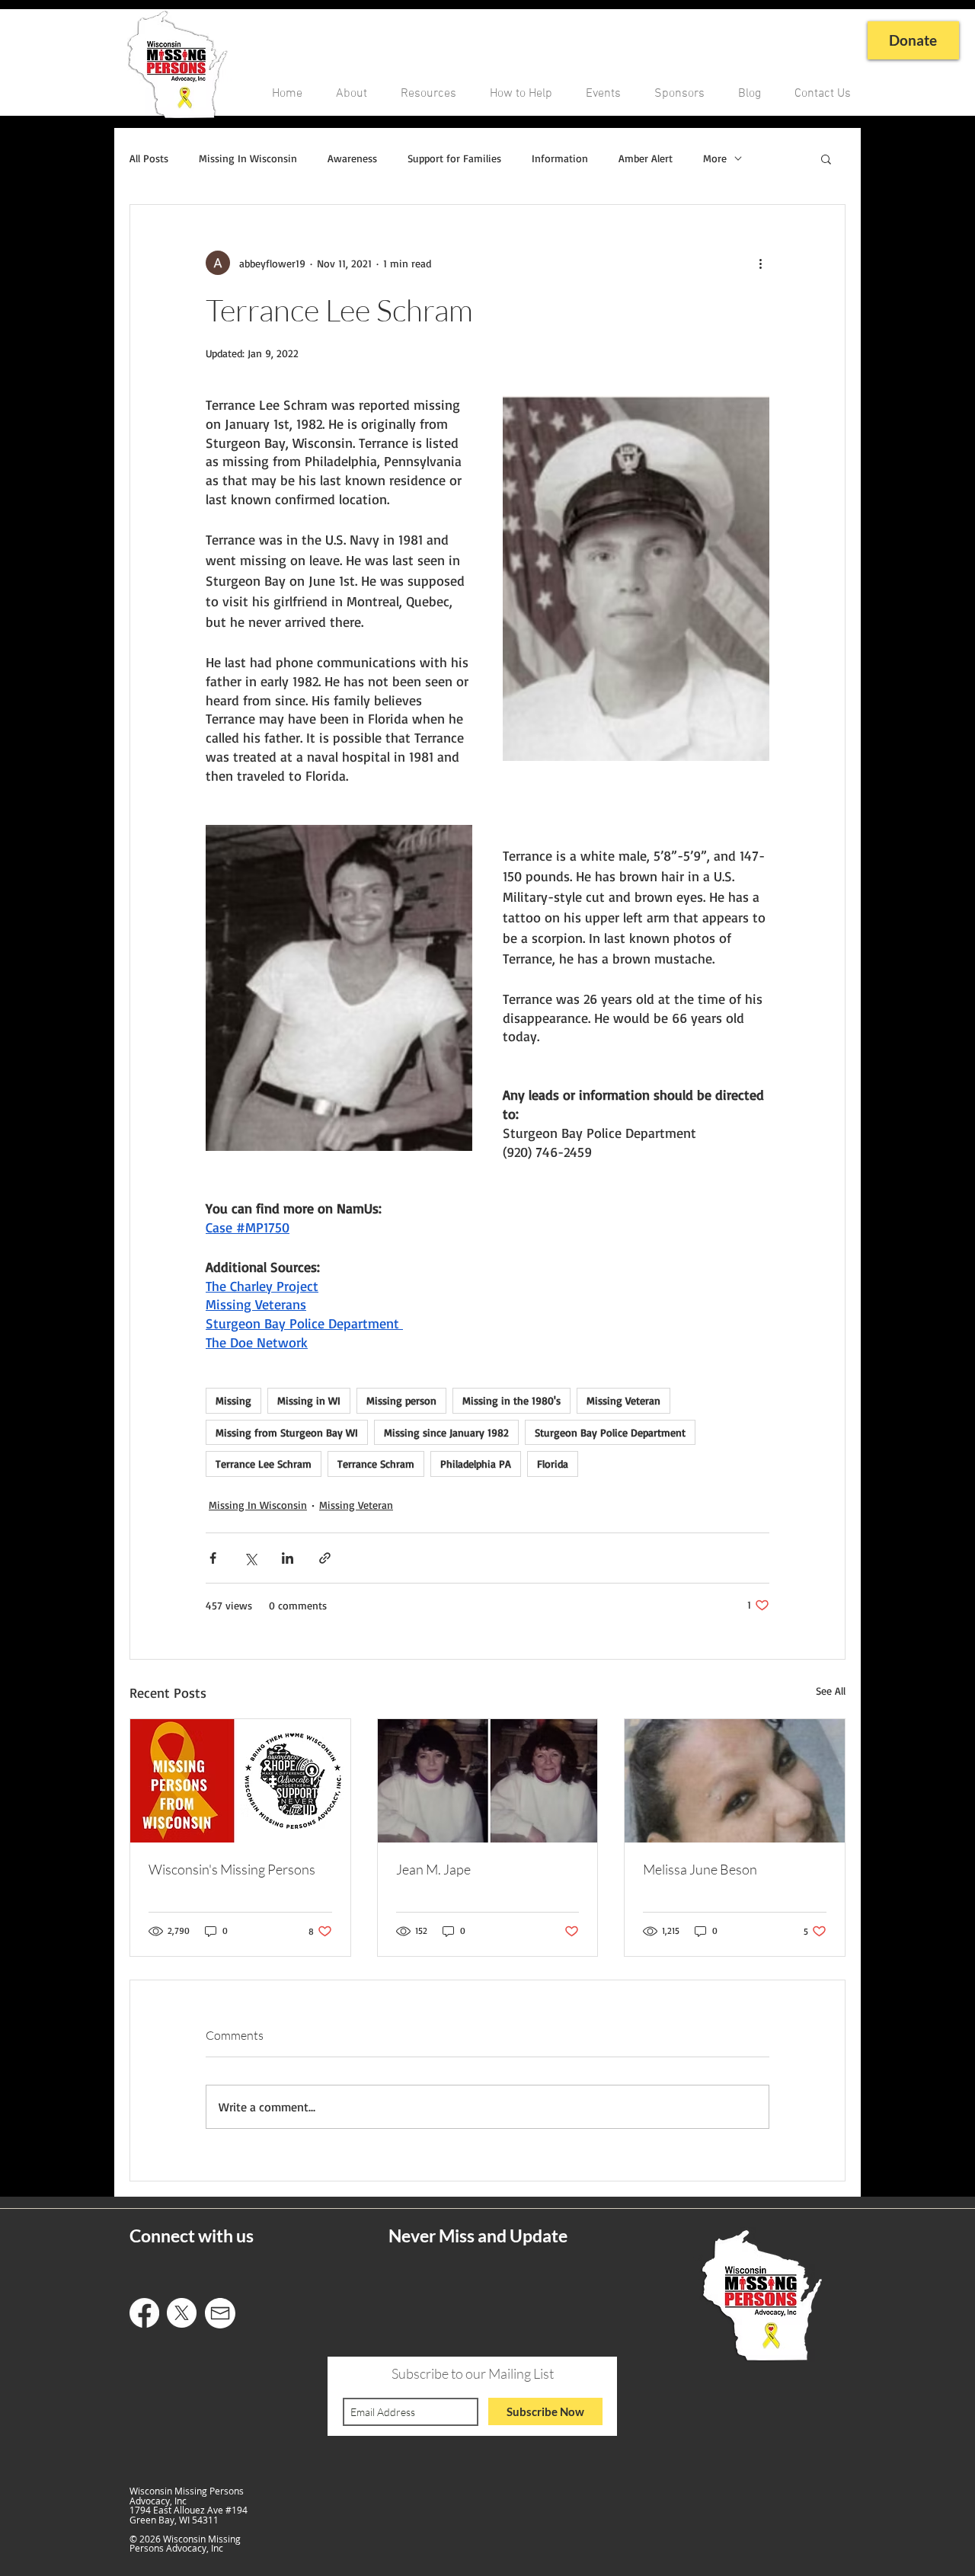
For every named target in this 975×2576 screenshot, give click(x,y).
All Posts (149, 158)
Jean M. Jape (433, 1869)
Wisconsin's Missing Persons (232, 1869)
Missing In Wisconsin (248, 158)
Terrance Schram (376, 1464)
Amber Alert (646, 158)
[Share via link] (325, 1558)
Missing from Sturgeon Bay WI (287, 1432)
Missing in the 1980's (511, 1400)
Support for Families (454, 158)
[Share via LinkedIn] (288, 1558)
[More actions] (760, 263)
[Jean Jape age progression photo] (488, 1781)
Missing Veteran (623, 1400)
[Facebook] (144, 2313)
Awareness (352, 158)
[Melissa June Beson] (735, 1781)
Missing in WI (309, 1400)
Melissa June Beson (700, 1869)
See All (831, 1691)
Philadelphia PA (476, 1464)
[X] (182, 2313)
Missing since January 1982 (446, 1432)
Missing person (401, 1400)
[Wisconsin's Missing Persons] (240, 1781)
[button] (826, 158)
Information (560, 158)
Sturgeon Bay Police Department (610, 1432)
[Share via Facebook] (213, 1558)
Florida (553, 1464)
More (715, 158)
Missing (233, 1400)
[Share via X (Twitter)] (250, 1558)
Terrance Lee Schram (264, 1464)
